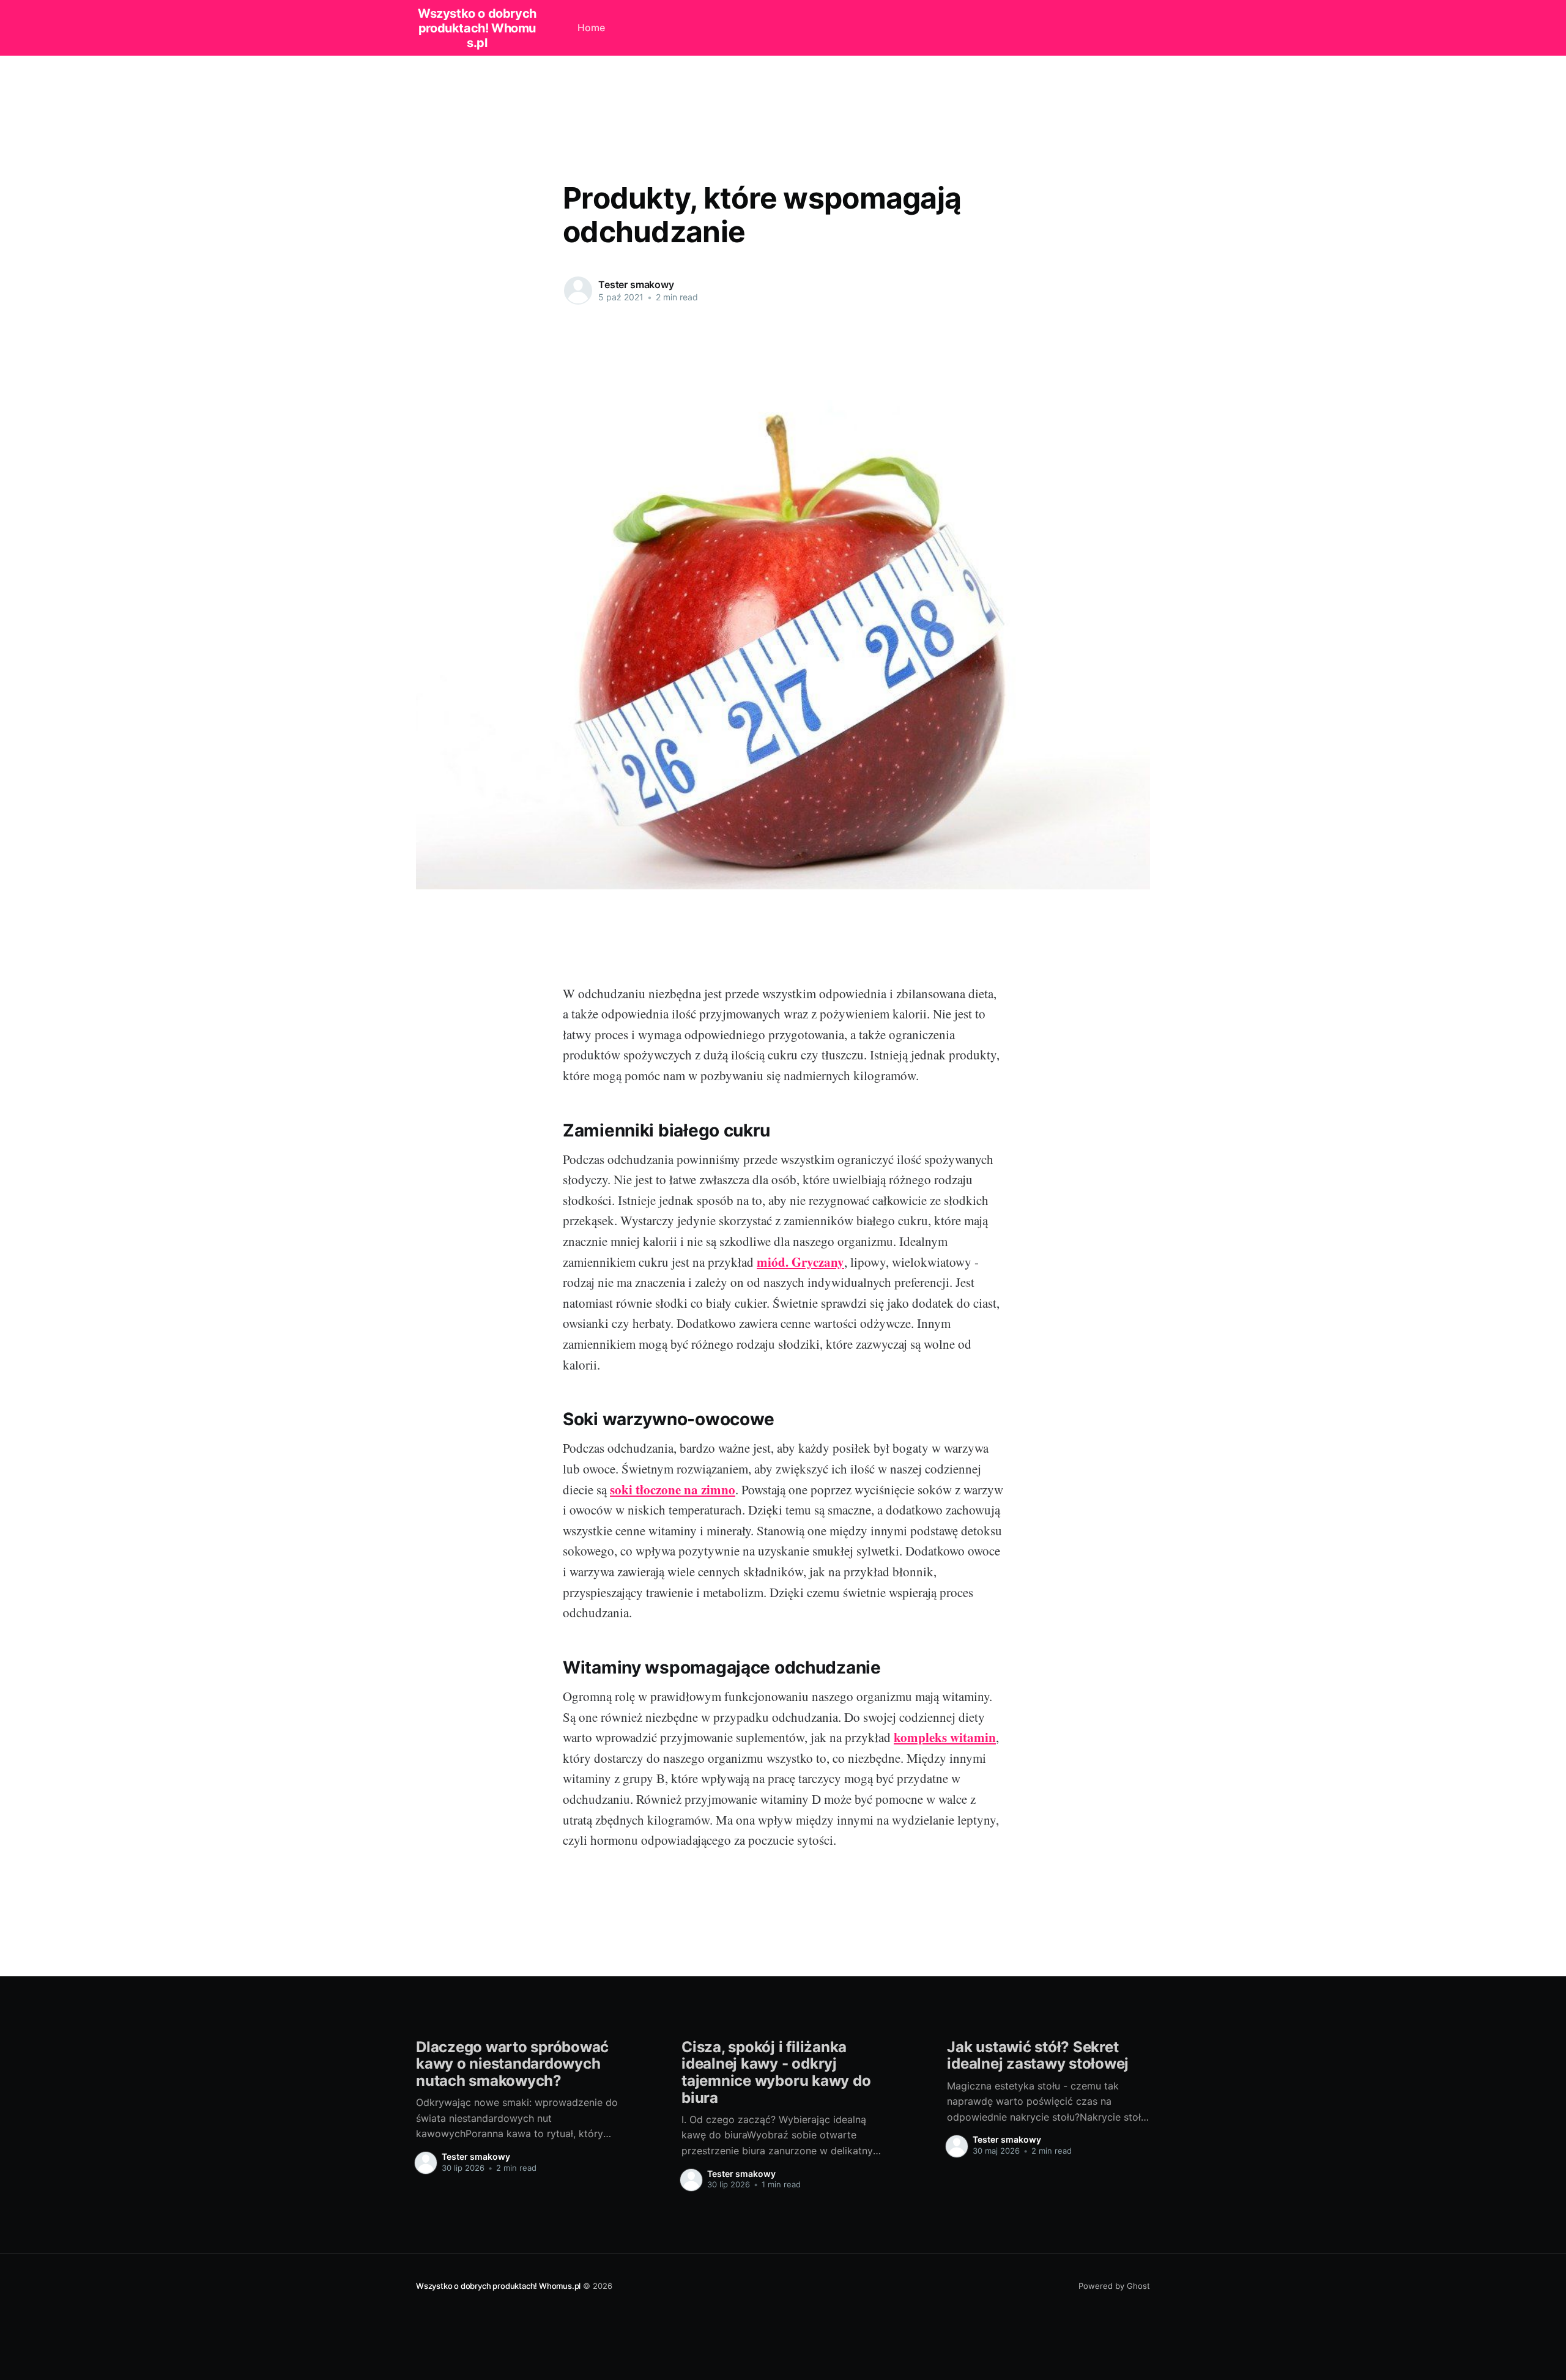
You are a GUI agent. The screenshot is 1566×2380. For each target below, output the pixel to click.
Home (591, 28)
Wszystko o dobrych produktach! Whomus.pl (477, 28)
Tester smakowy (636, 284)
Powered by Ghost (1114, 2286)
